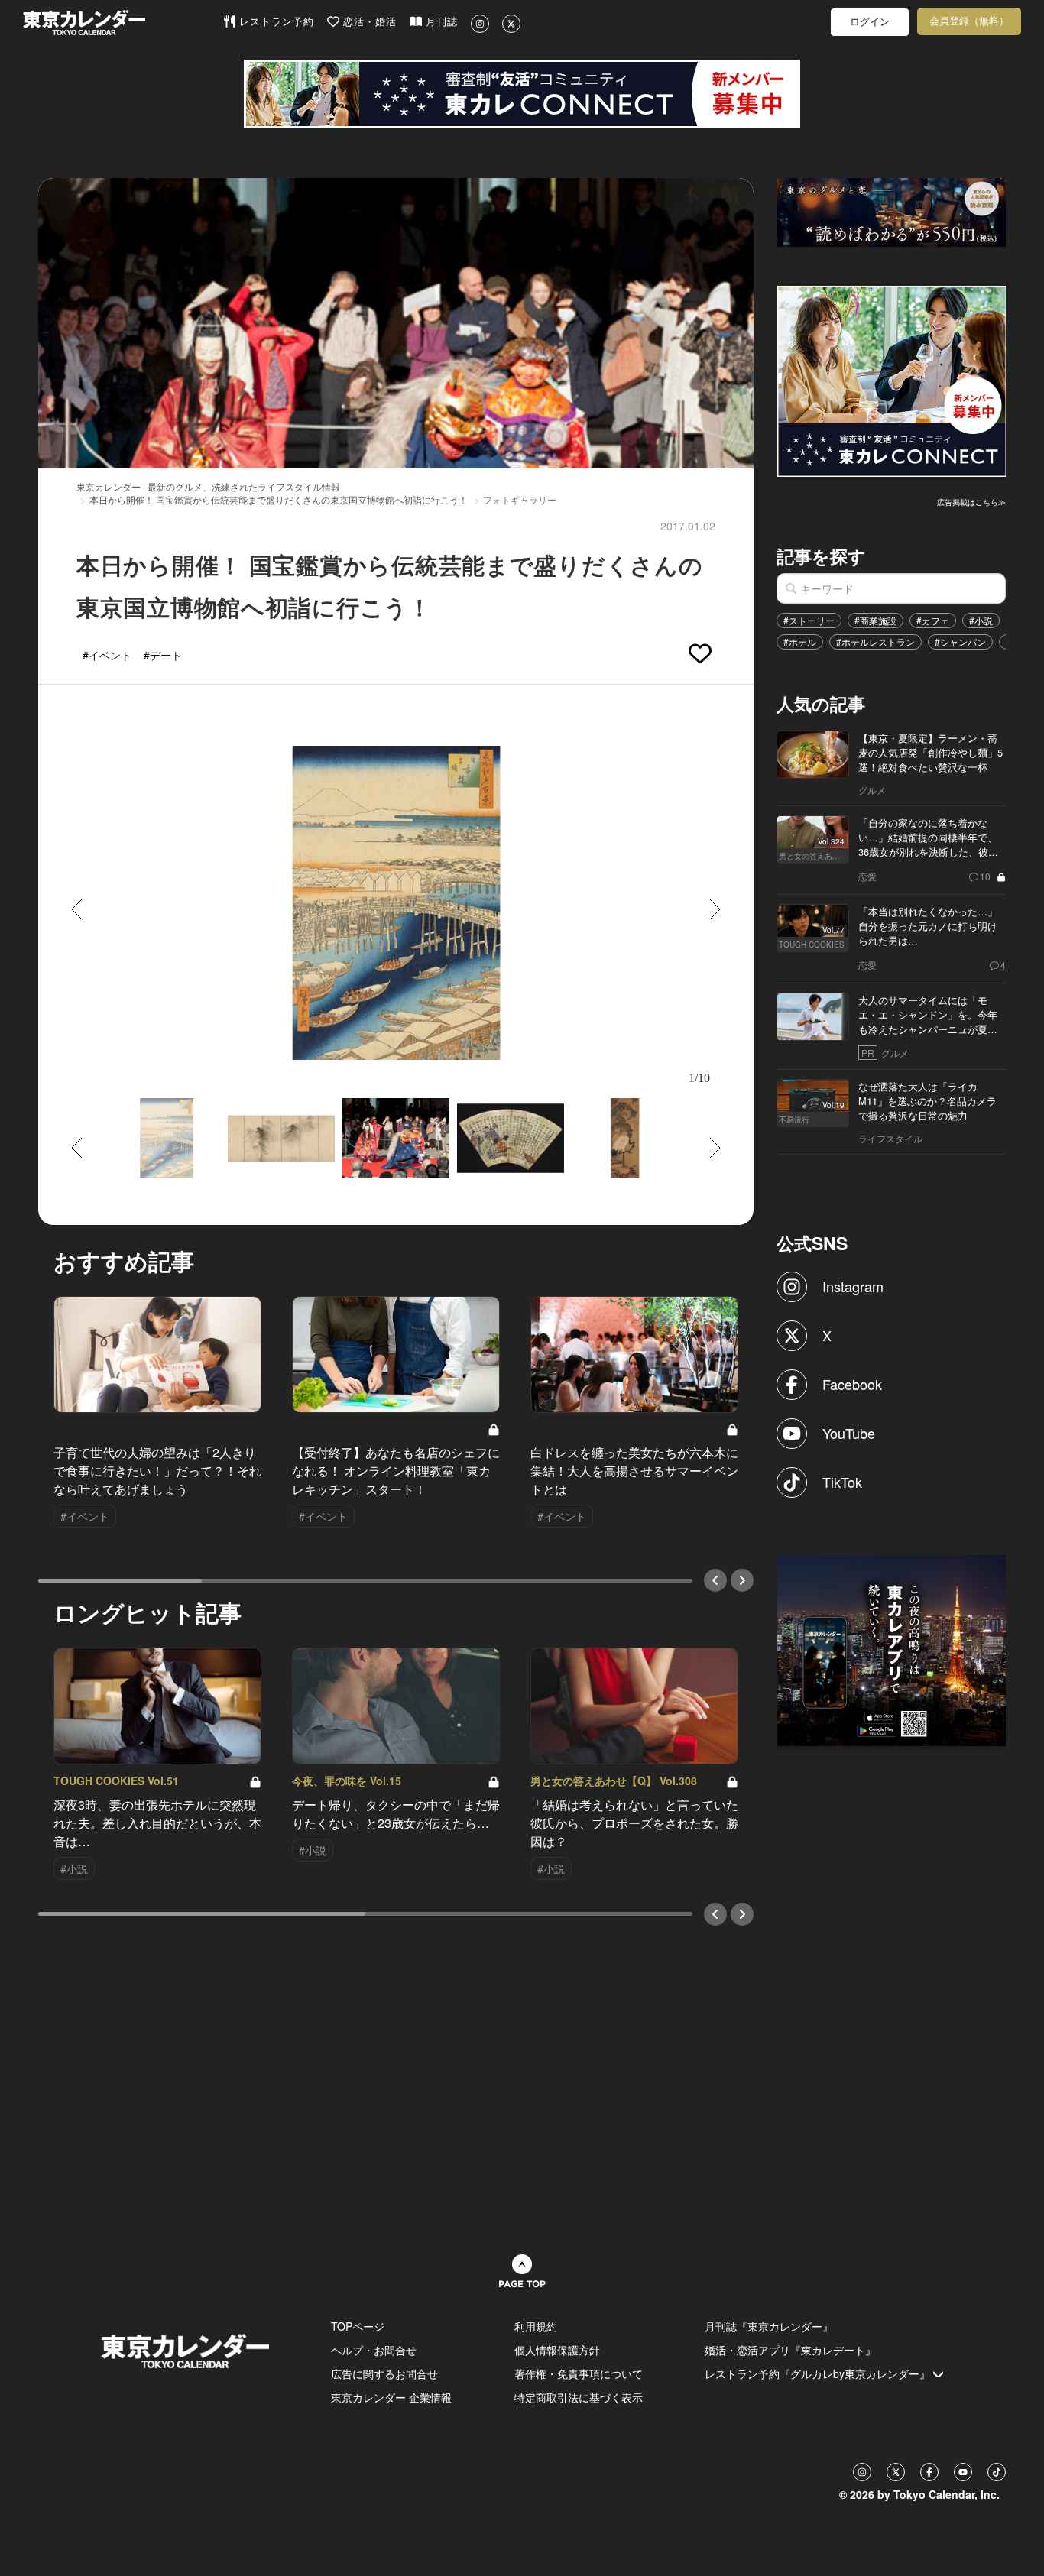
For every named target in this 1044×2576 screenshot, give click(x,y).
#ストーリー (809, 620)
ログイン (870, 22)
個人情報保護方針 (557, 2350)
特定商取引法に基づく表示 (579, 2397)
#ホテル (800, 642)
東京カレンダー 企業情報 (391, 2397)
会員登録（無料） (969, 21)
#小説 (981, 620)
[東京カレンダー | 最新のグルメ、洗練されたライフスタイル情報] (123, 23)
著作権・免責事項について (579, 2373)
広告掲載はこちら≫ (971, 502)
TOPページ (358, 2326)
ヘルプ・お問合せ (374, 2350)
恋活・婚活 (368, 22)
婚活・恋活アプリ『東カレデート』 (790, 2350)
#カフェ (933, 620)
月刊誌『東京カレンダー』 (769, 2326)
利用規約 (536, 2326)
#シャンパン (960, 642)
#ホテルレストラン (875, 642)
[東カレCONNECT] (522, 94)
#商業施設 (875, 620)
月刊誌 (440, 22)
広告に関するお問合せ (384, 2373)
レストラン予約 (275, 22)
